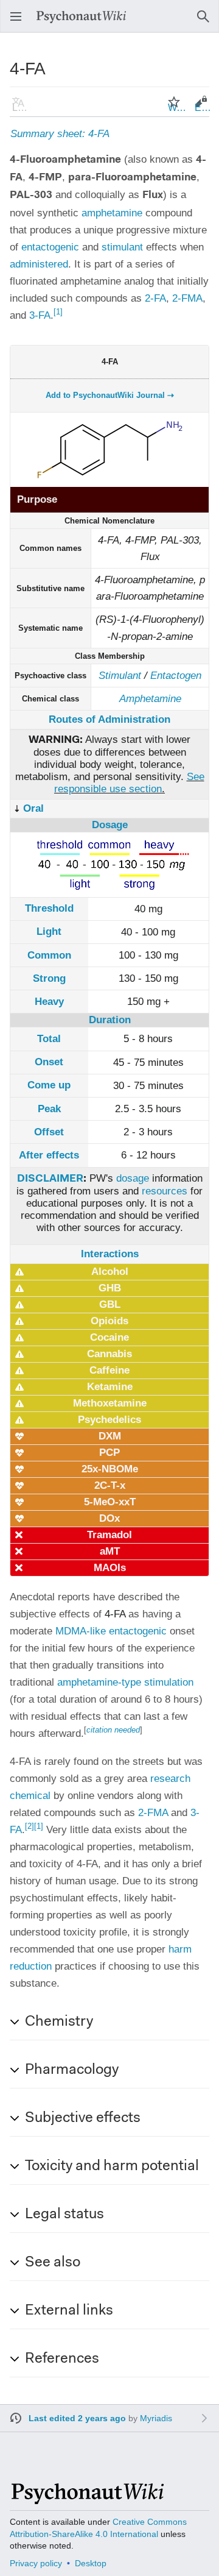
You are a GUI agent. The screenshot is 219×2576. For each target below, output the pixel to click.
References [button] (62, 2359)
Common (49, 955)
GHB (110, 1288)
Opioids (109, 1321)
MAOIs (110, 1568)
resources (165, 1191)
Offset (49, 1132)
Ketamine (110, 1387)
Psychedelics (109, 1420)
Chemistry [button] (59, 2022)
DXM (110, 1436)
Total (49, 1039)
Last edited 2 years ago (77, 2418)
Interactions (110, 1254)
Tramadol (109, 1535)
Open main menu (19, 22)
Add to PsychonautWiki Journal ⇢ (110, 395)
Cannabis (109, 1354)
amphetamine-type (99, 1682)
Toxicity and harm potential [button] (112, 2166)
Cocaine (109, 1337)
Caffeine (109, 1370)
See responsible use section (129, 783)
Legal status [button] (64, 2215)
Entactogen (176, 676)
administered (39, 264)
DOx (109, 1518)
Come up (49, 1085)
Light (49, 931)
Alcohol (110, 1272)
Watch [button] (178, 108)
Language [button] (22, 108)
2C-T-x (110, 1485)
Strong (49, 978)
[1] (58, 312)
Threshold (49, 908)
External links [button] (69, 2311)
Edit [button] (203, 108)
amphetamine (112, 213)
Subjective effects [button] (83, 2118)
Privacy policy (36, 2563)
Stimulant (120, 676)
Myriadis (156, 2418)
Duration (110, 1020)
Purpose (37, 499)
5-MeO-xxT (110, 1502)
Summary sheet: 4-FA (60, 134)
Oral (33, 808)
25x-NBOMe (110, 1469)
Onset (49, 1062)
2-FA (155, 298)
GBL (110, 1304)
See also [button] (53, 2263)
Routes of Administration (109, 719)
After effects (49, 1155)
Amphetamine (150, 699)
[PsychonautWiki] (87, 2499)
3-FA (40, 315)
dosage (133, 1178)
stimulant (122, 247)
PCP (109, 1453)
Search (207, 22)
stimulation (169, 1682)
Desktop (91, 2563)
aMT (110, 1551)
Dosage (110, 825)
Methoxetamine (110, 1403)
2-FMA (187, 298)
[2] (30, 1826)
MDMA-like (81, 1631)
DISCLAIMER (50, 1179)
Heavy (49, 1002)
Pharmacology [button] (72, 2070)
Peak (49, 1109)
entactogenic (50, 247)
